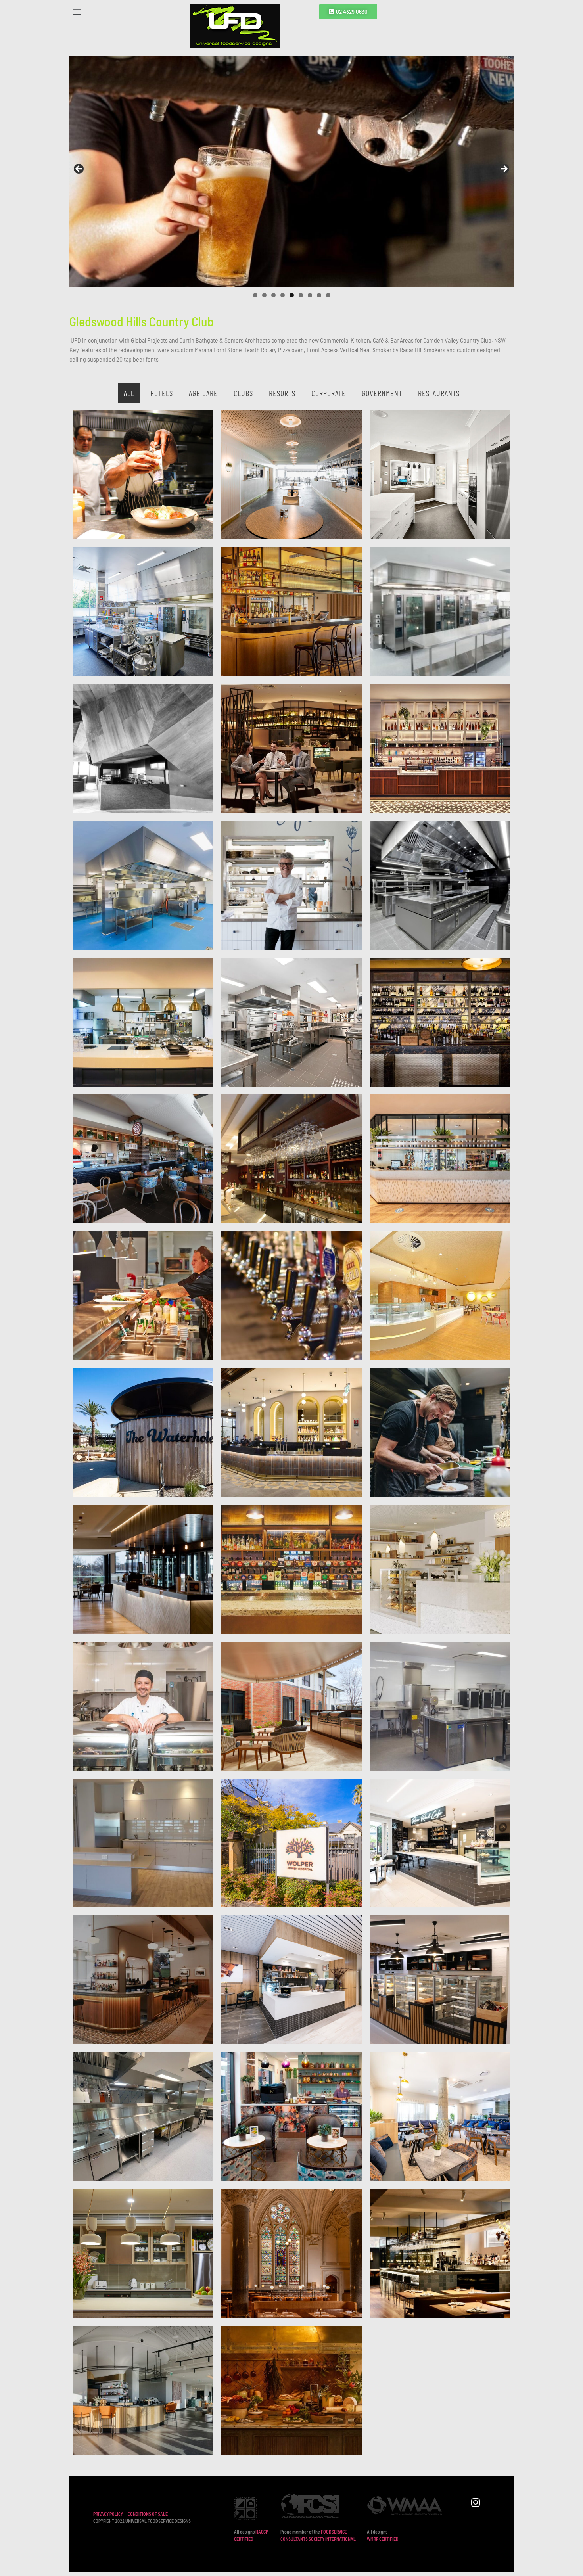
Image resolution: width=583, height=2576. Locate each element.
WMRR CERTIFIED (383, 2539)
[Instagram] (476, 2502)
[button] (126, 11)
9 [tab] (328, 295)
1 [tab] (255, 295)
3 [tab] (273, 295)
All (129, 393)
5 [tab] (292, 295)
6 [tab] (301, 295)
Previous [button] (79, 169)
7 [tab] (310, 295)
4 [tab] (283, 295)
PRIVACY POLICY (108, 2514)
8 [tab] (319, 295)
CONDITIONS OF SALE (148, 2514)
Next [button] (504, 169)
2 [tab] (264, 295)
